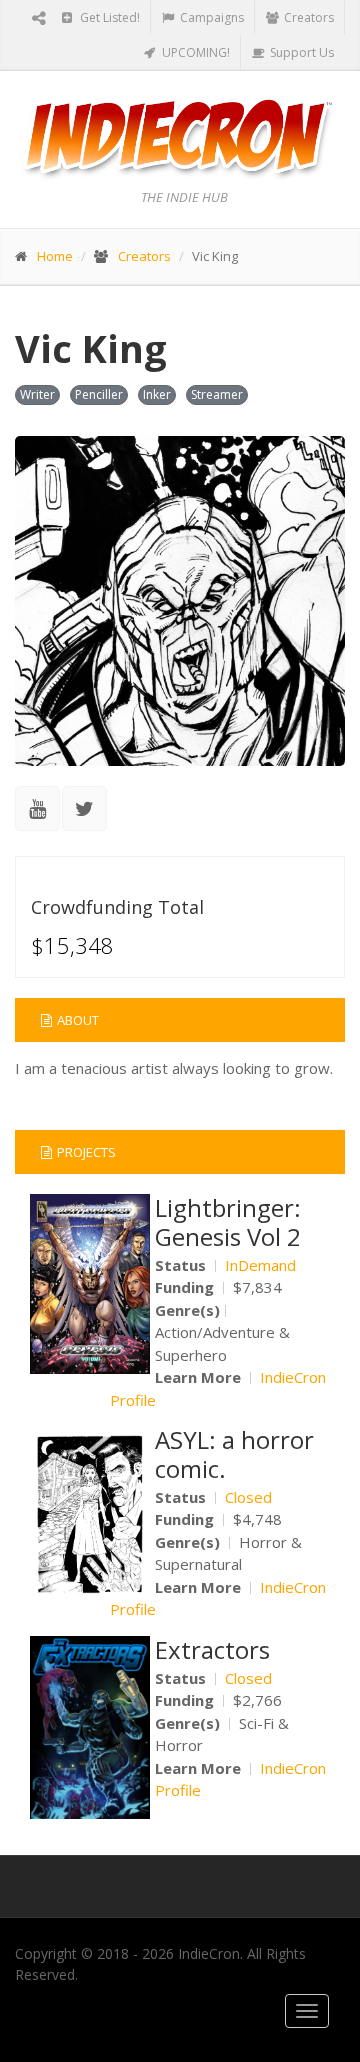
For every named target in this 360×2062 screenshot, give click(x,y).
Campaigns (210, 17)
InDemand (260, 1265)
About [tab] (78, 1020)
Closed (248, 1497)
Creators (307, 17)
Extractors (212, 1649)
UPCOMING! (194, 52)
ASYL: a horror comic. (234, 1454)
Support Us (300, 52)
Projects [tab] (86, 1152)
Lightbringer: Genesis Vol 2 (228, 1222)
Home (55, 256)
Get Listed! (108, 17)
